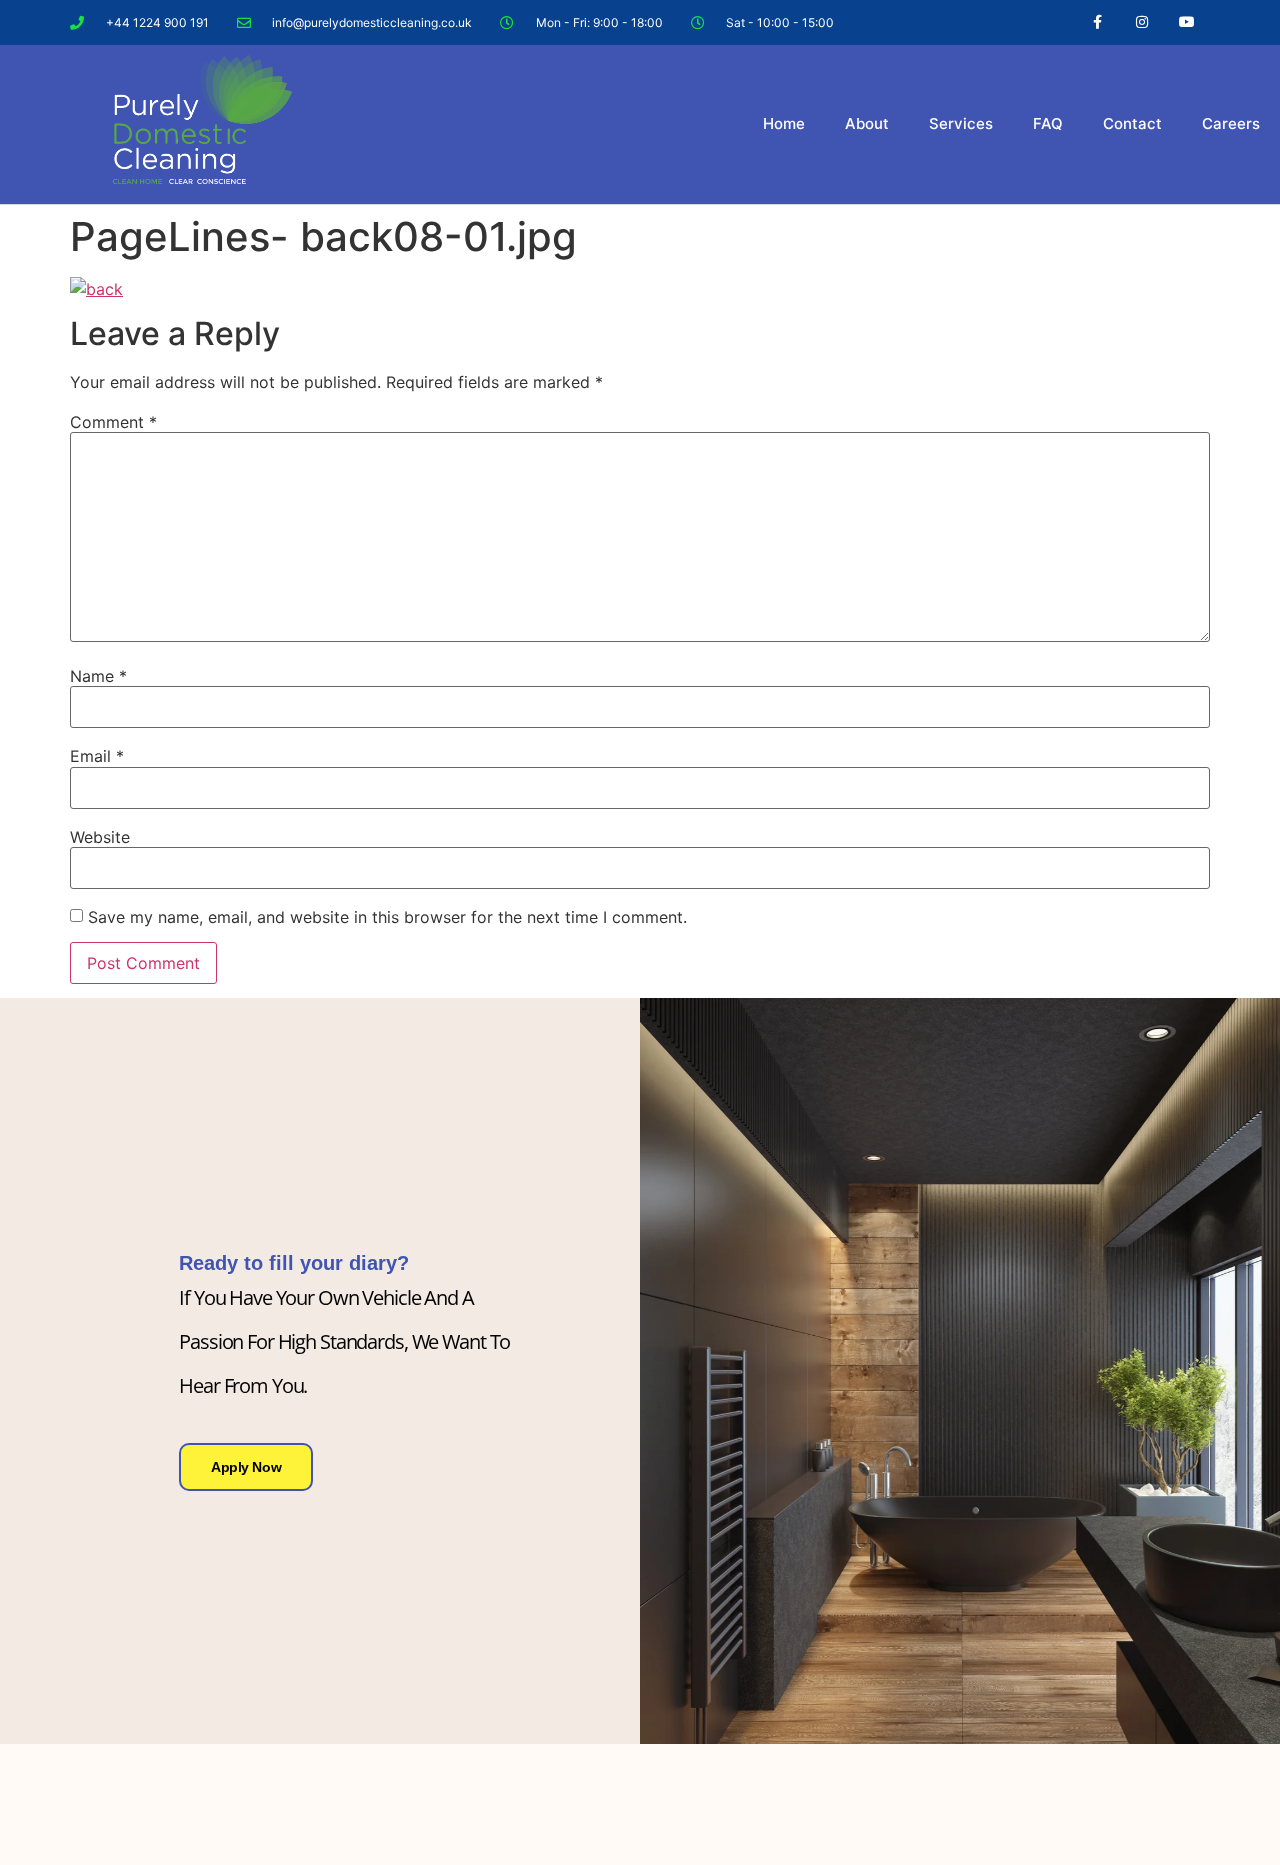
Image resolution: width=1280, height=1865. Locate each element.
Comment (113, 422)
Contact (1132, 123)
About (867, 123)
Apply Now (246, 1467)
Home (784, 123)
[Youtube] (1186, 22)
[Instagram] (1141, 22)
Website (100, 837)
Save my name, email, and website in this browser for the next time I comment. (387, 917)
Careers (1231, 123)
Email (97, 756)
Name (98, 676)
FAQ (1048, 123)
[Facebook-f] (1097, 22)
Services (961, 123)
